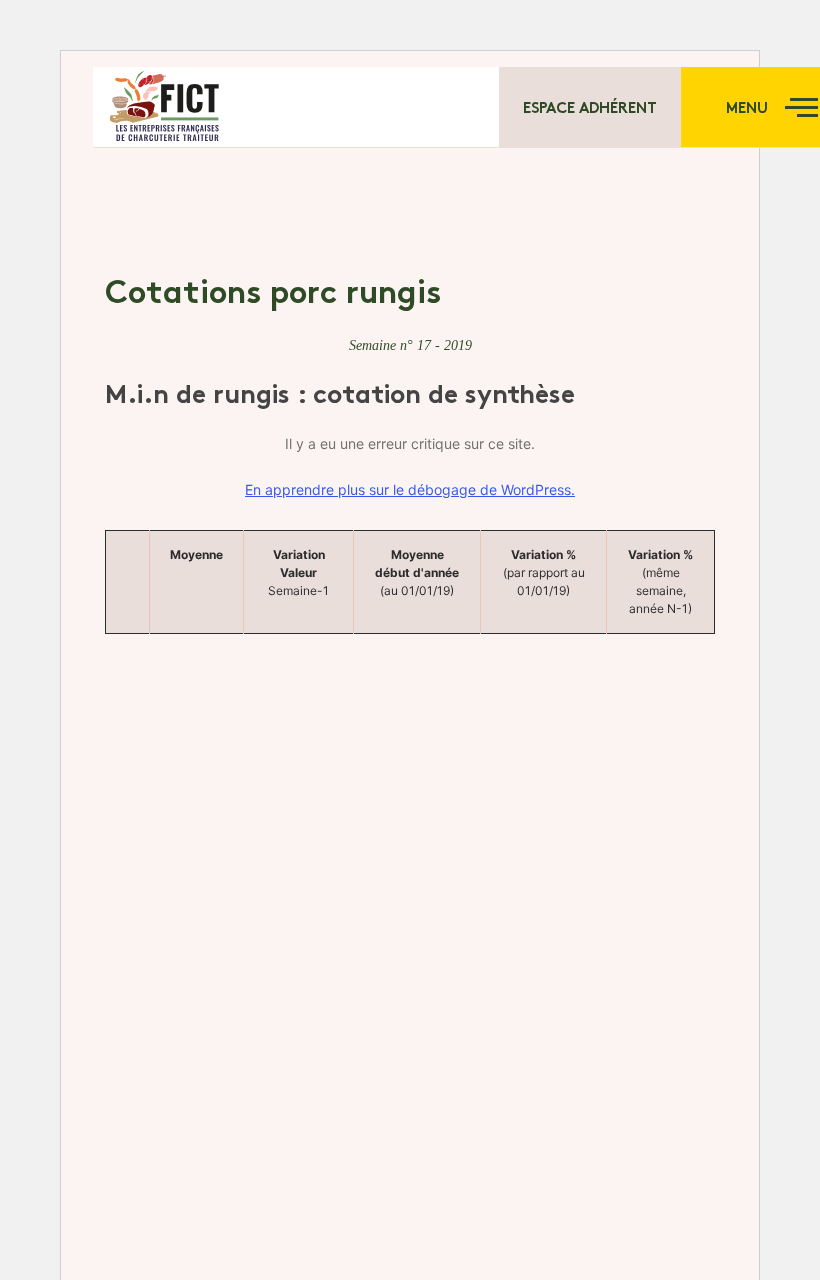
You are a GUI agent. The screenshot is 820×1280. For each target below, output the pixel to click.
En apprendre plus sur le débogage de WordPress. (410, 489)
